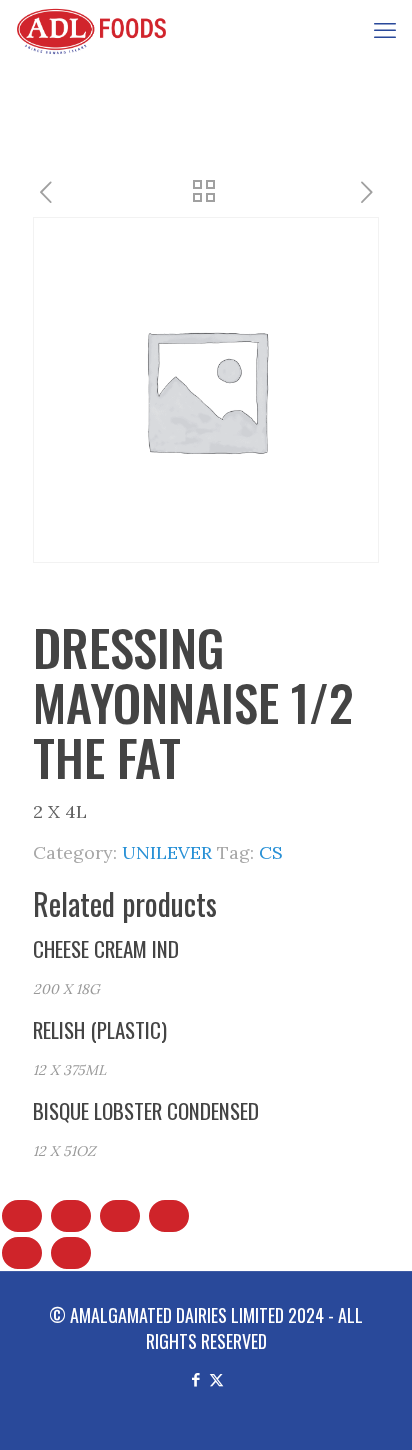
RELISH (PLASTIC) (100, 1029)
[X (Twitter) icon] (216, 1378)
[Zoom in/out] (22, 1216)
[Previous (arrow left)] (22, 1253)
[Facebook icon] (195, 1378)
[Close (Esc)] (169, 1216)
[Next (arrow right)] (71, 1253)
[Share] (120, 1216)
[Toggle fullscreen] (71, 1216)
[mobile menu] (385, 30)
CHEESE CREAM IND (106, 948)
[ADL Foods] (96, 30)
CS (271, 852)
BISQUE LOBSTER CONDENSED (146, 1110)
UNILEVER (167, 852)
